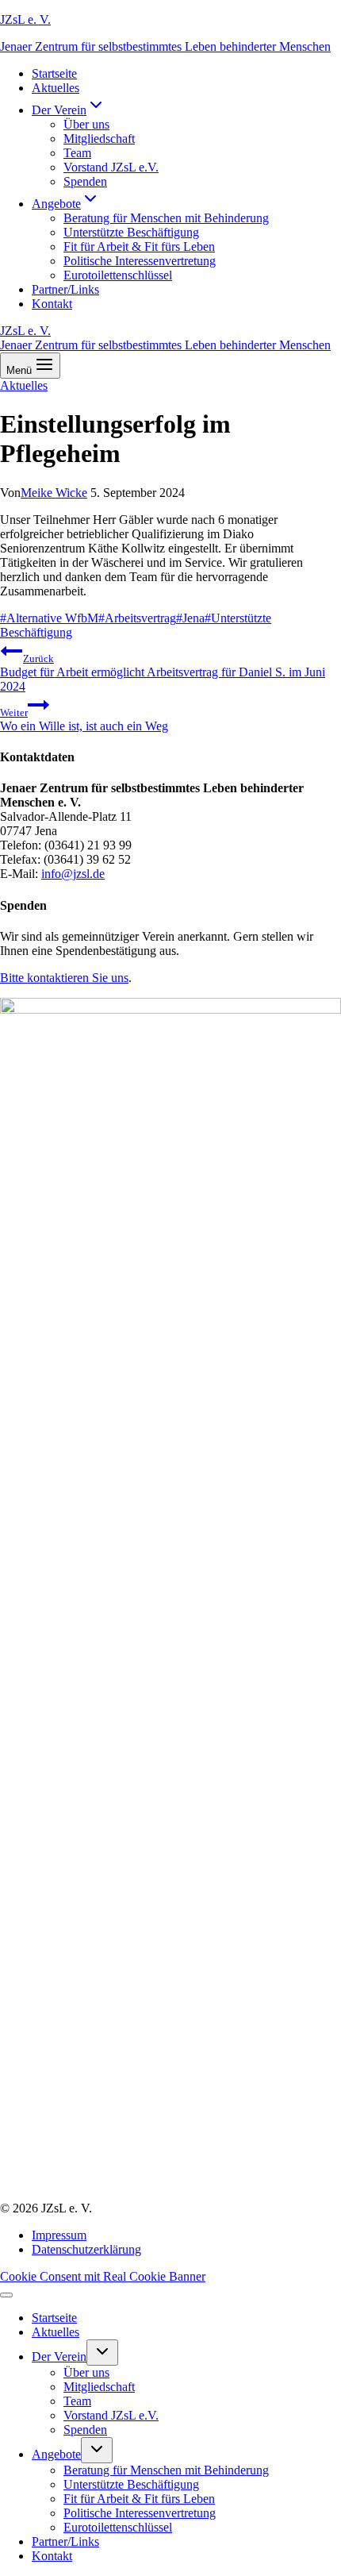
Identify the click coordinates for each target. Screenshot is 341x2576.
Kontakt (52, 304)
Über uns (86, 124)
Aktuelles (56, 88)
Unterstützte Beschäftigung (131, 232)
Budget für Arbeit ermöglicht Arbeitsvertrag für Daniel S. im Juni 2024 (163, 673)
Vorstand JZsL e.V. (111, 167)
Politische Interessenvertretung (140, 261)
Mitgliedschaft (99, 139)
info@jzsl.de (73, 874)
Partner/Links (65, 289)
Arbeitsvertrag (137, 618)
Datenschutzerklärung (86, 2249)
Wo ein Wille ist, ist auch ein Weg (84, 720)
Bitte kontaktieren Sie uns (64, 978)
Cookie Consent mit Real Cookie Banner (103, 2276)
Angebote (56, 2454)
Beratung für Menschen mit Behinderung (166, 218)
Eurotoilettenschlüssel (118, 275)
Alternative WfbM (49, 618)
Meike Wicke (54, 493)
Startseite (54, 73)
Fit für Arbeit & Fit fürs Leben (139, 246)
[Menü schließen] (6, 2295)
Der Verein (59, 2357)
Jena (190, 618)
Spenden (85, 181)
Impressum (59, 2235)
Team (77, 153)
